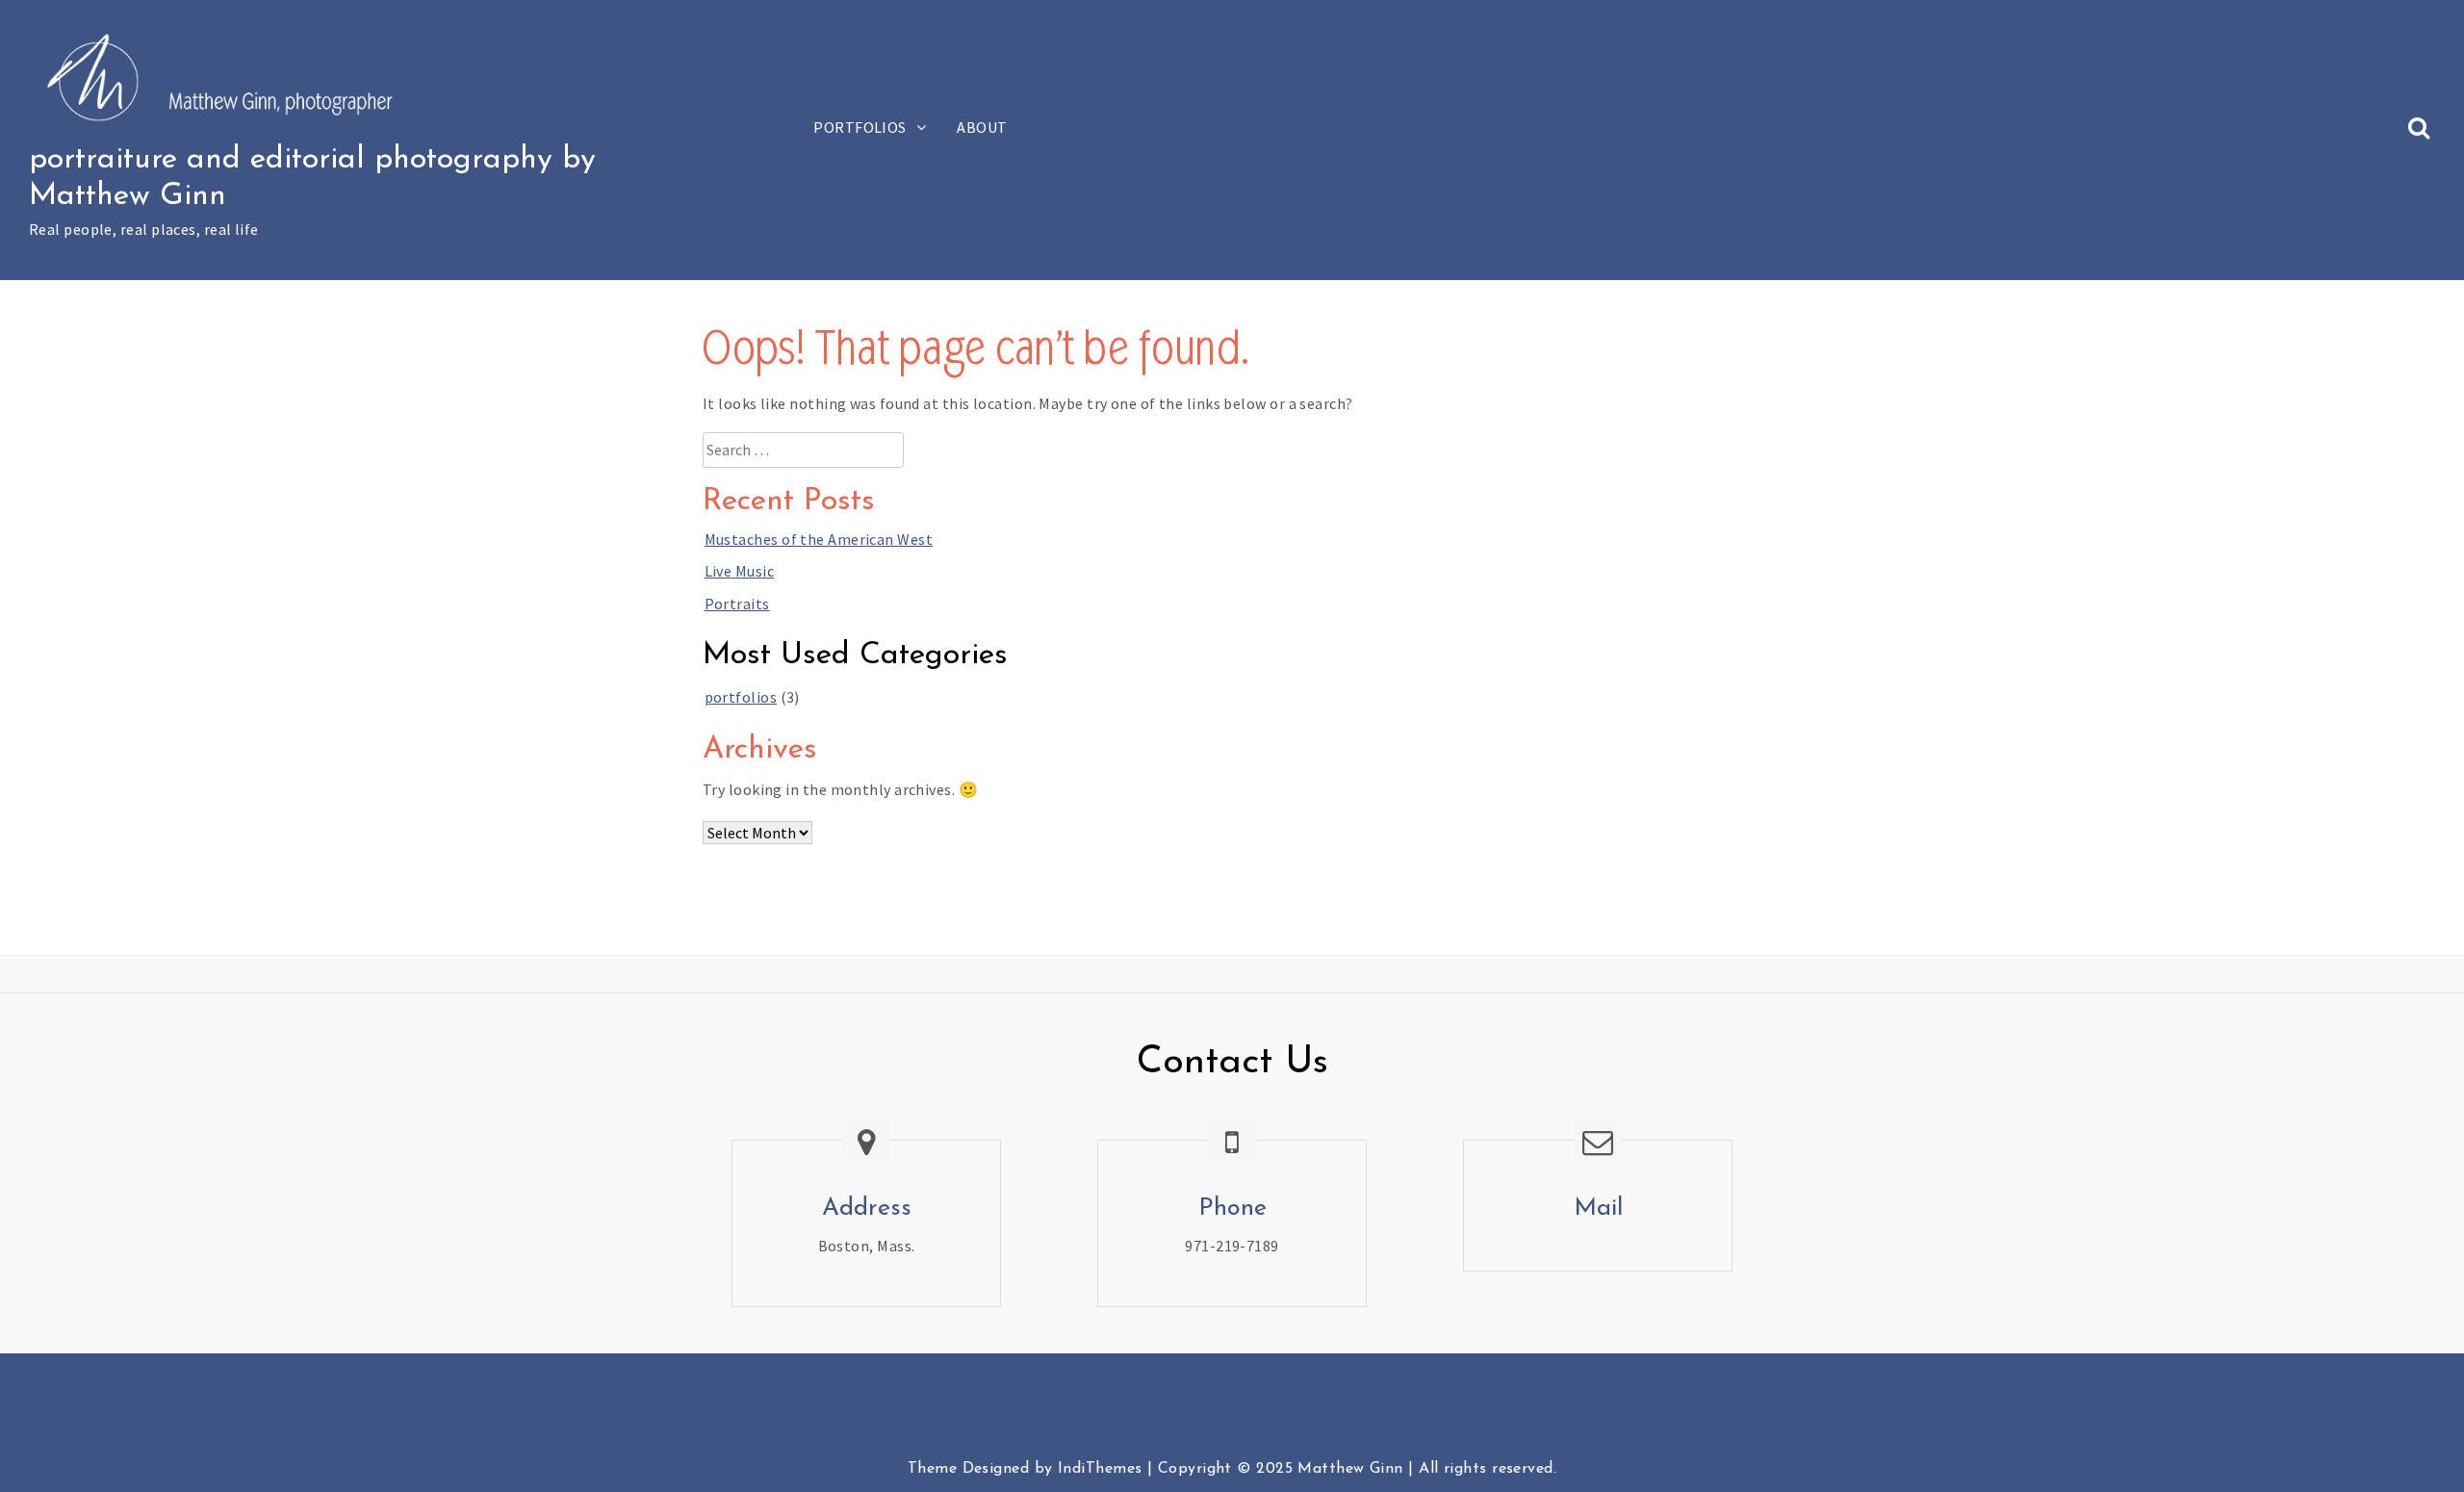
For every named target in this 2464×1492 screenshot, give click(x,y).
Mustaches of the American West (819, 539)
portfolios (860, 127)
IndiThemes (1100, 1469)
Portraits (737, 604)
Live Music (739, 571)
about (982, 127)
